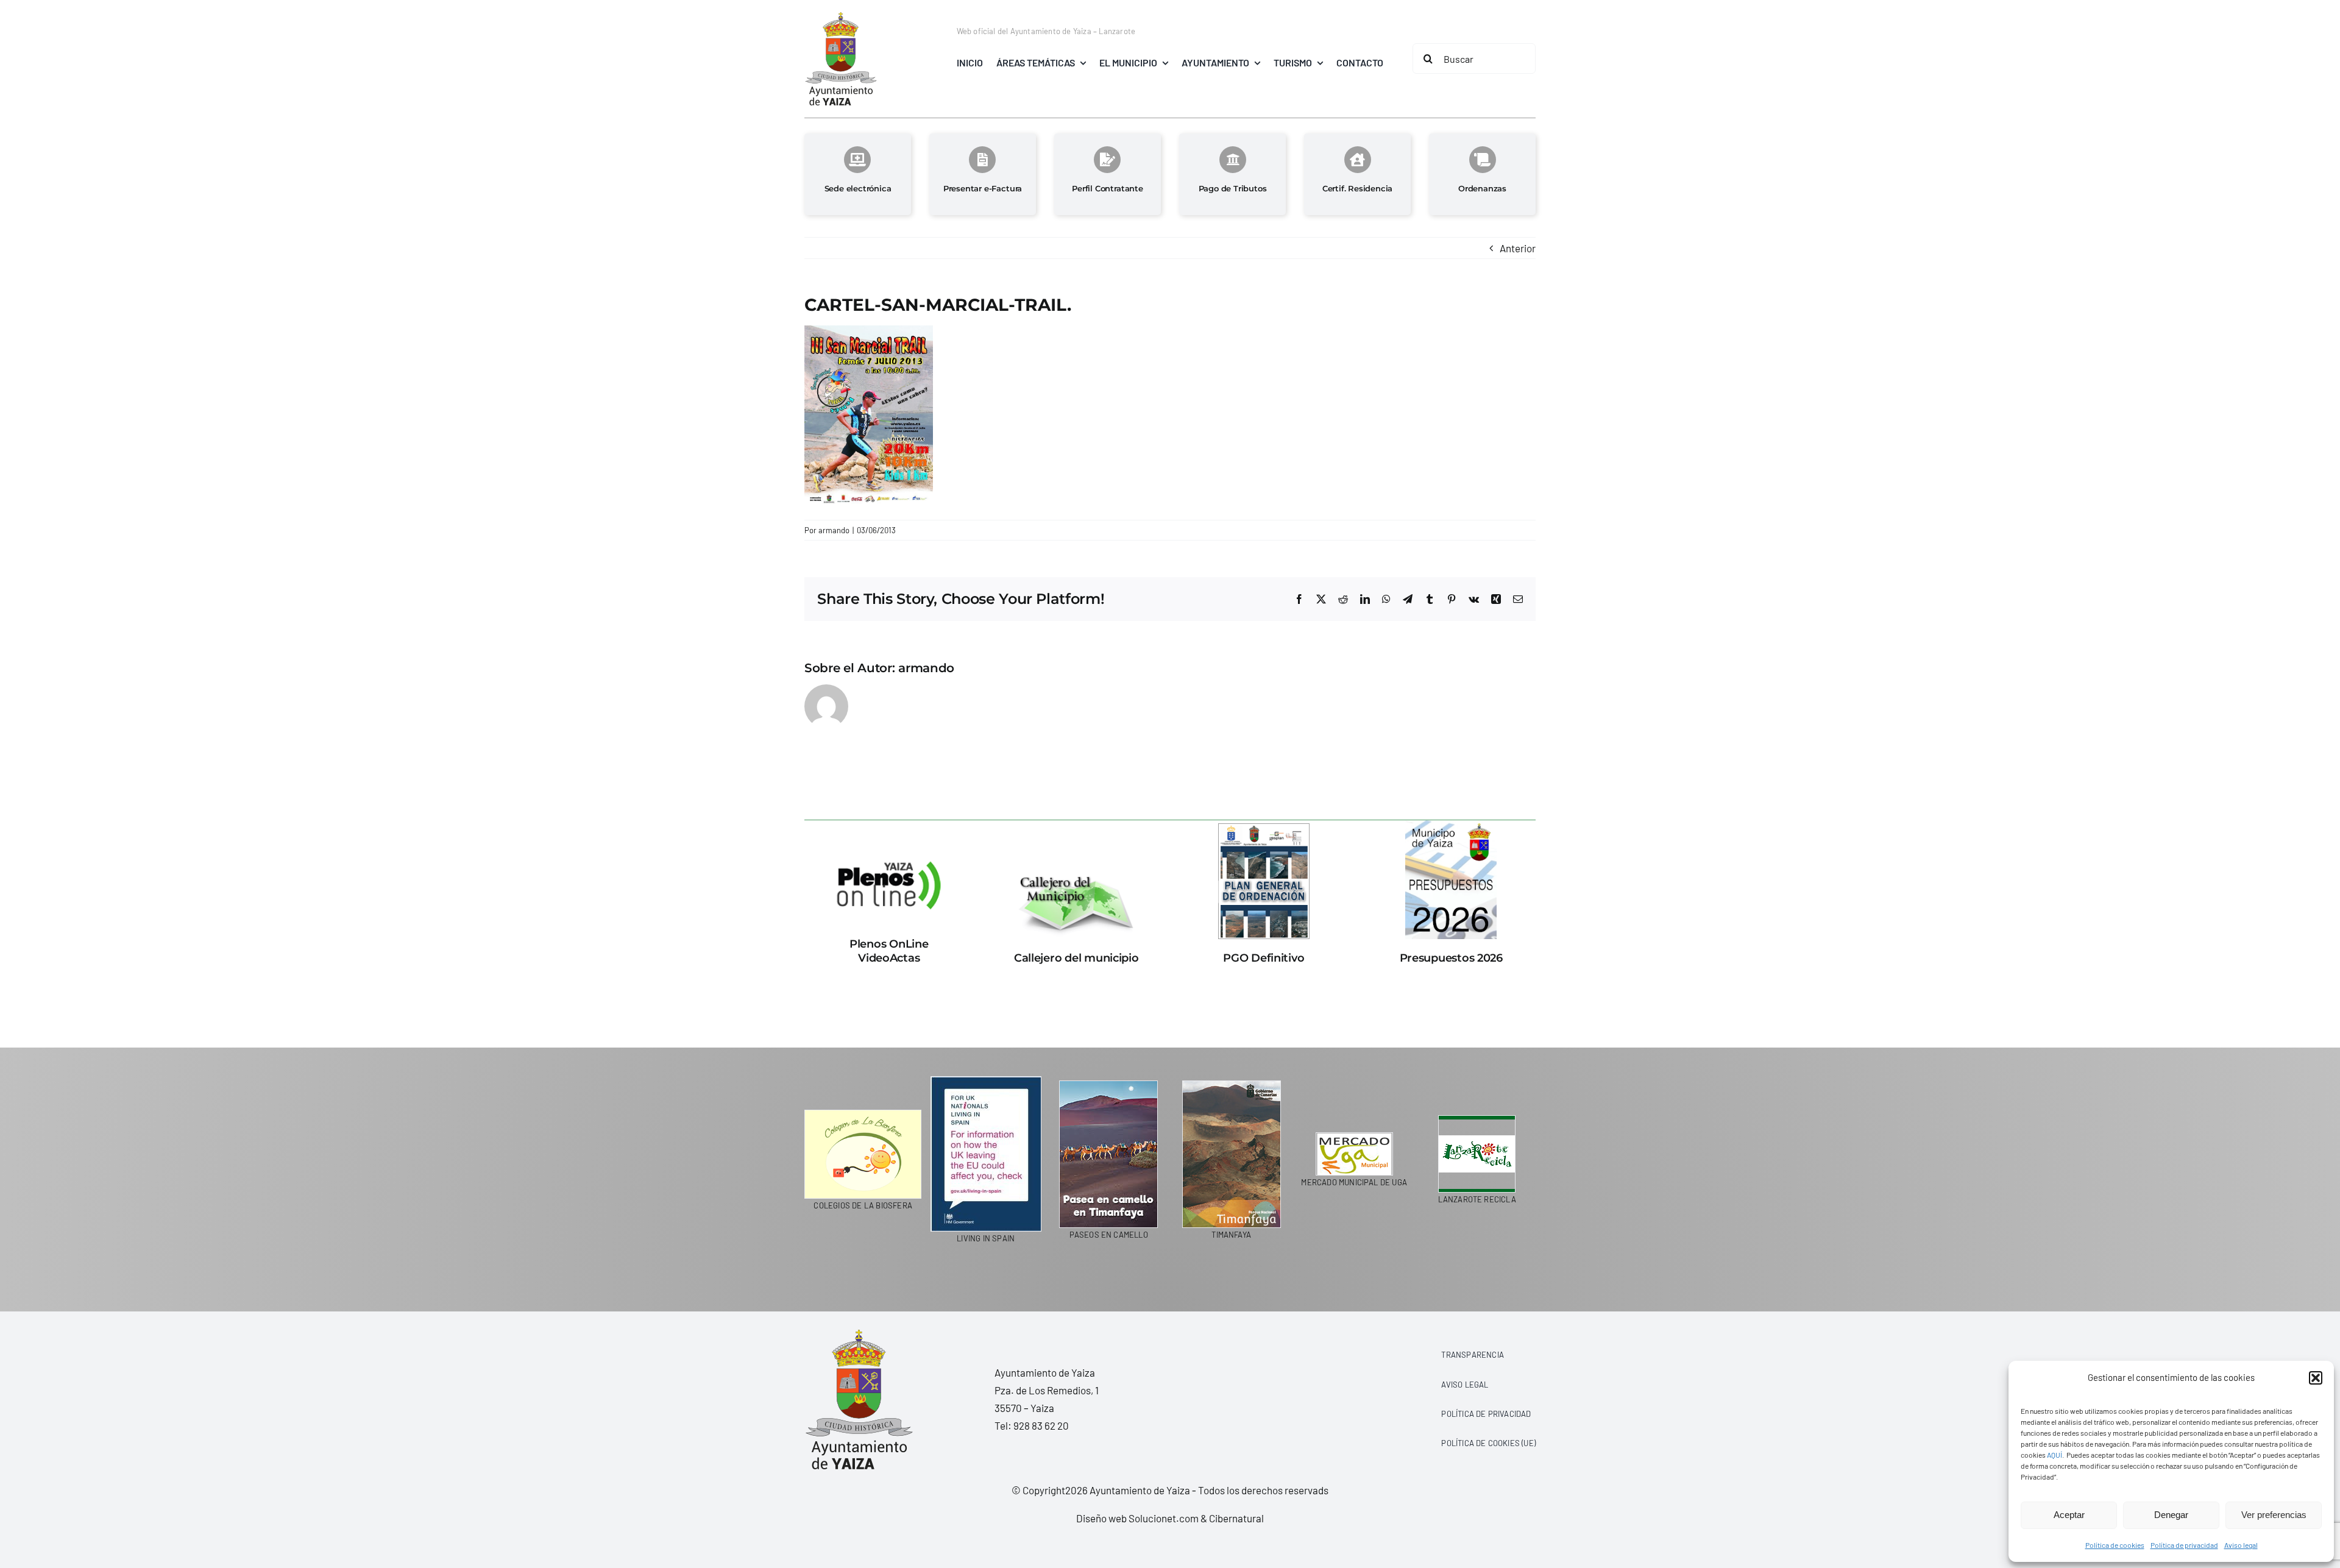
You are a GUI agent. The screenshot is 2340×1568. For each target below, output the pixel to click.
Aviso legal (2241, 1545)
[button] (2316, 1378)
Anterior (1518, 248)
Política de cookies (2115, 1545)
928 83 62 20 (1041, 1425)
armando (834, 530)
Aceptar (2069, 1515)
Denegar (2171, 1515)
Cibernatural (1236, 1518)
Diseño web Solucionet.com (1137, 1518)
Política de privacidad (2184, 1545)
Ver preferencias (2274, 1515)
